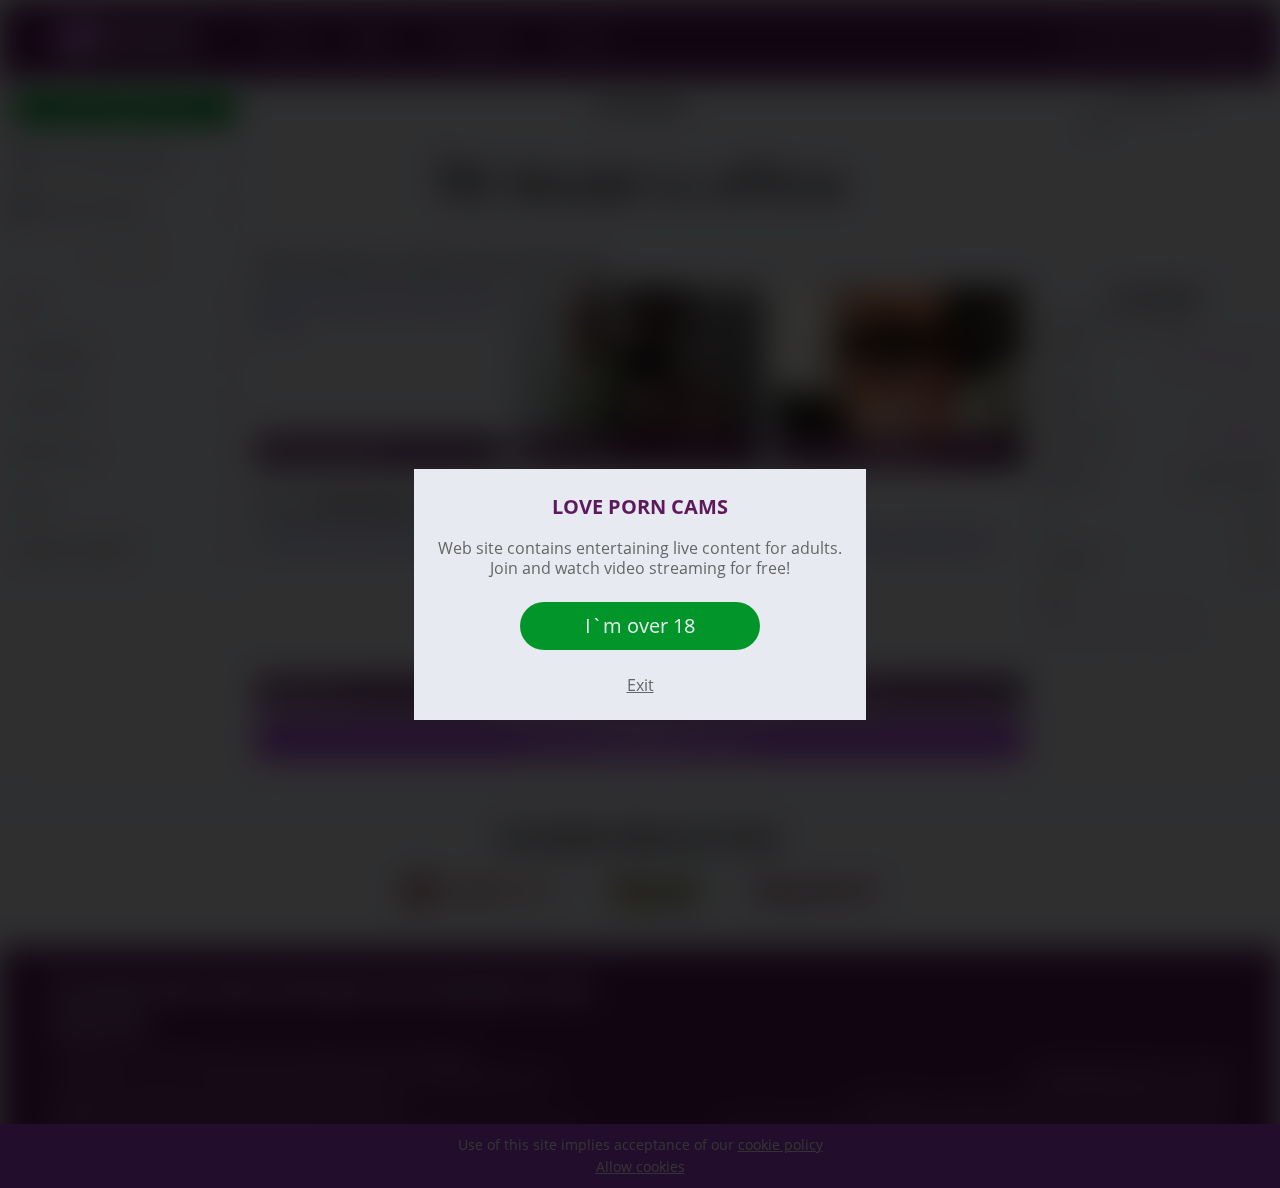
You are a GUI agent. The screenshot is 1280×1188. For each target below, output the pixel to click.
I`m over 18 (640, 625)
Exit (640, 685)
